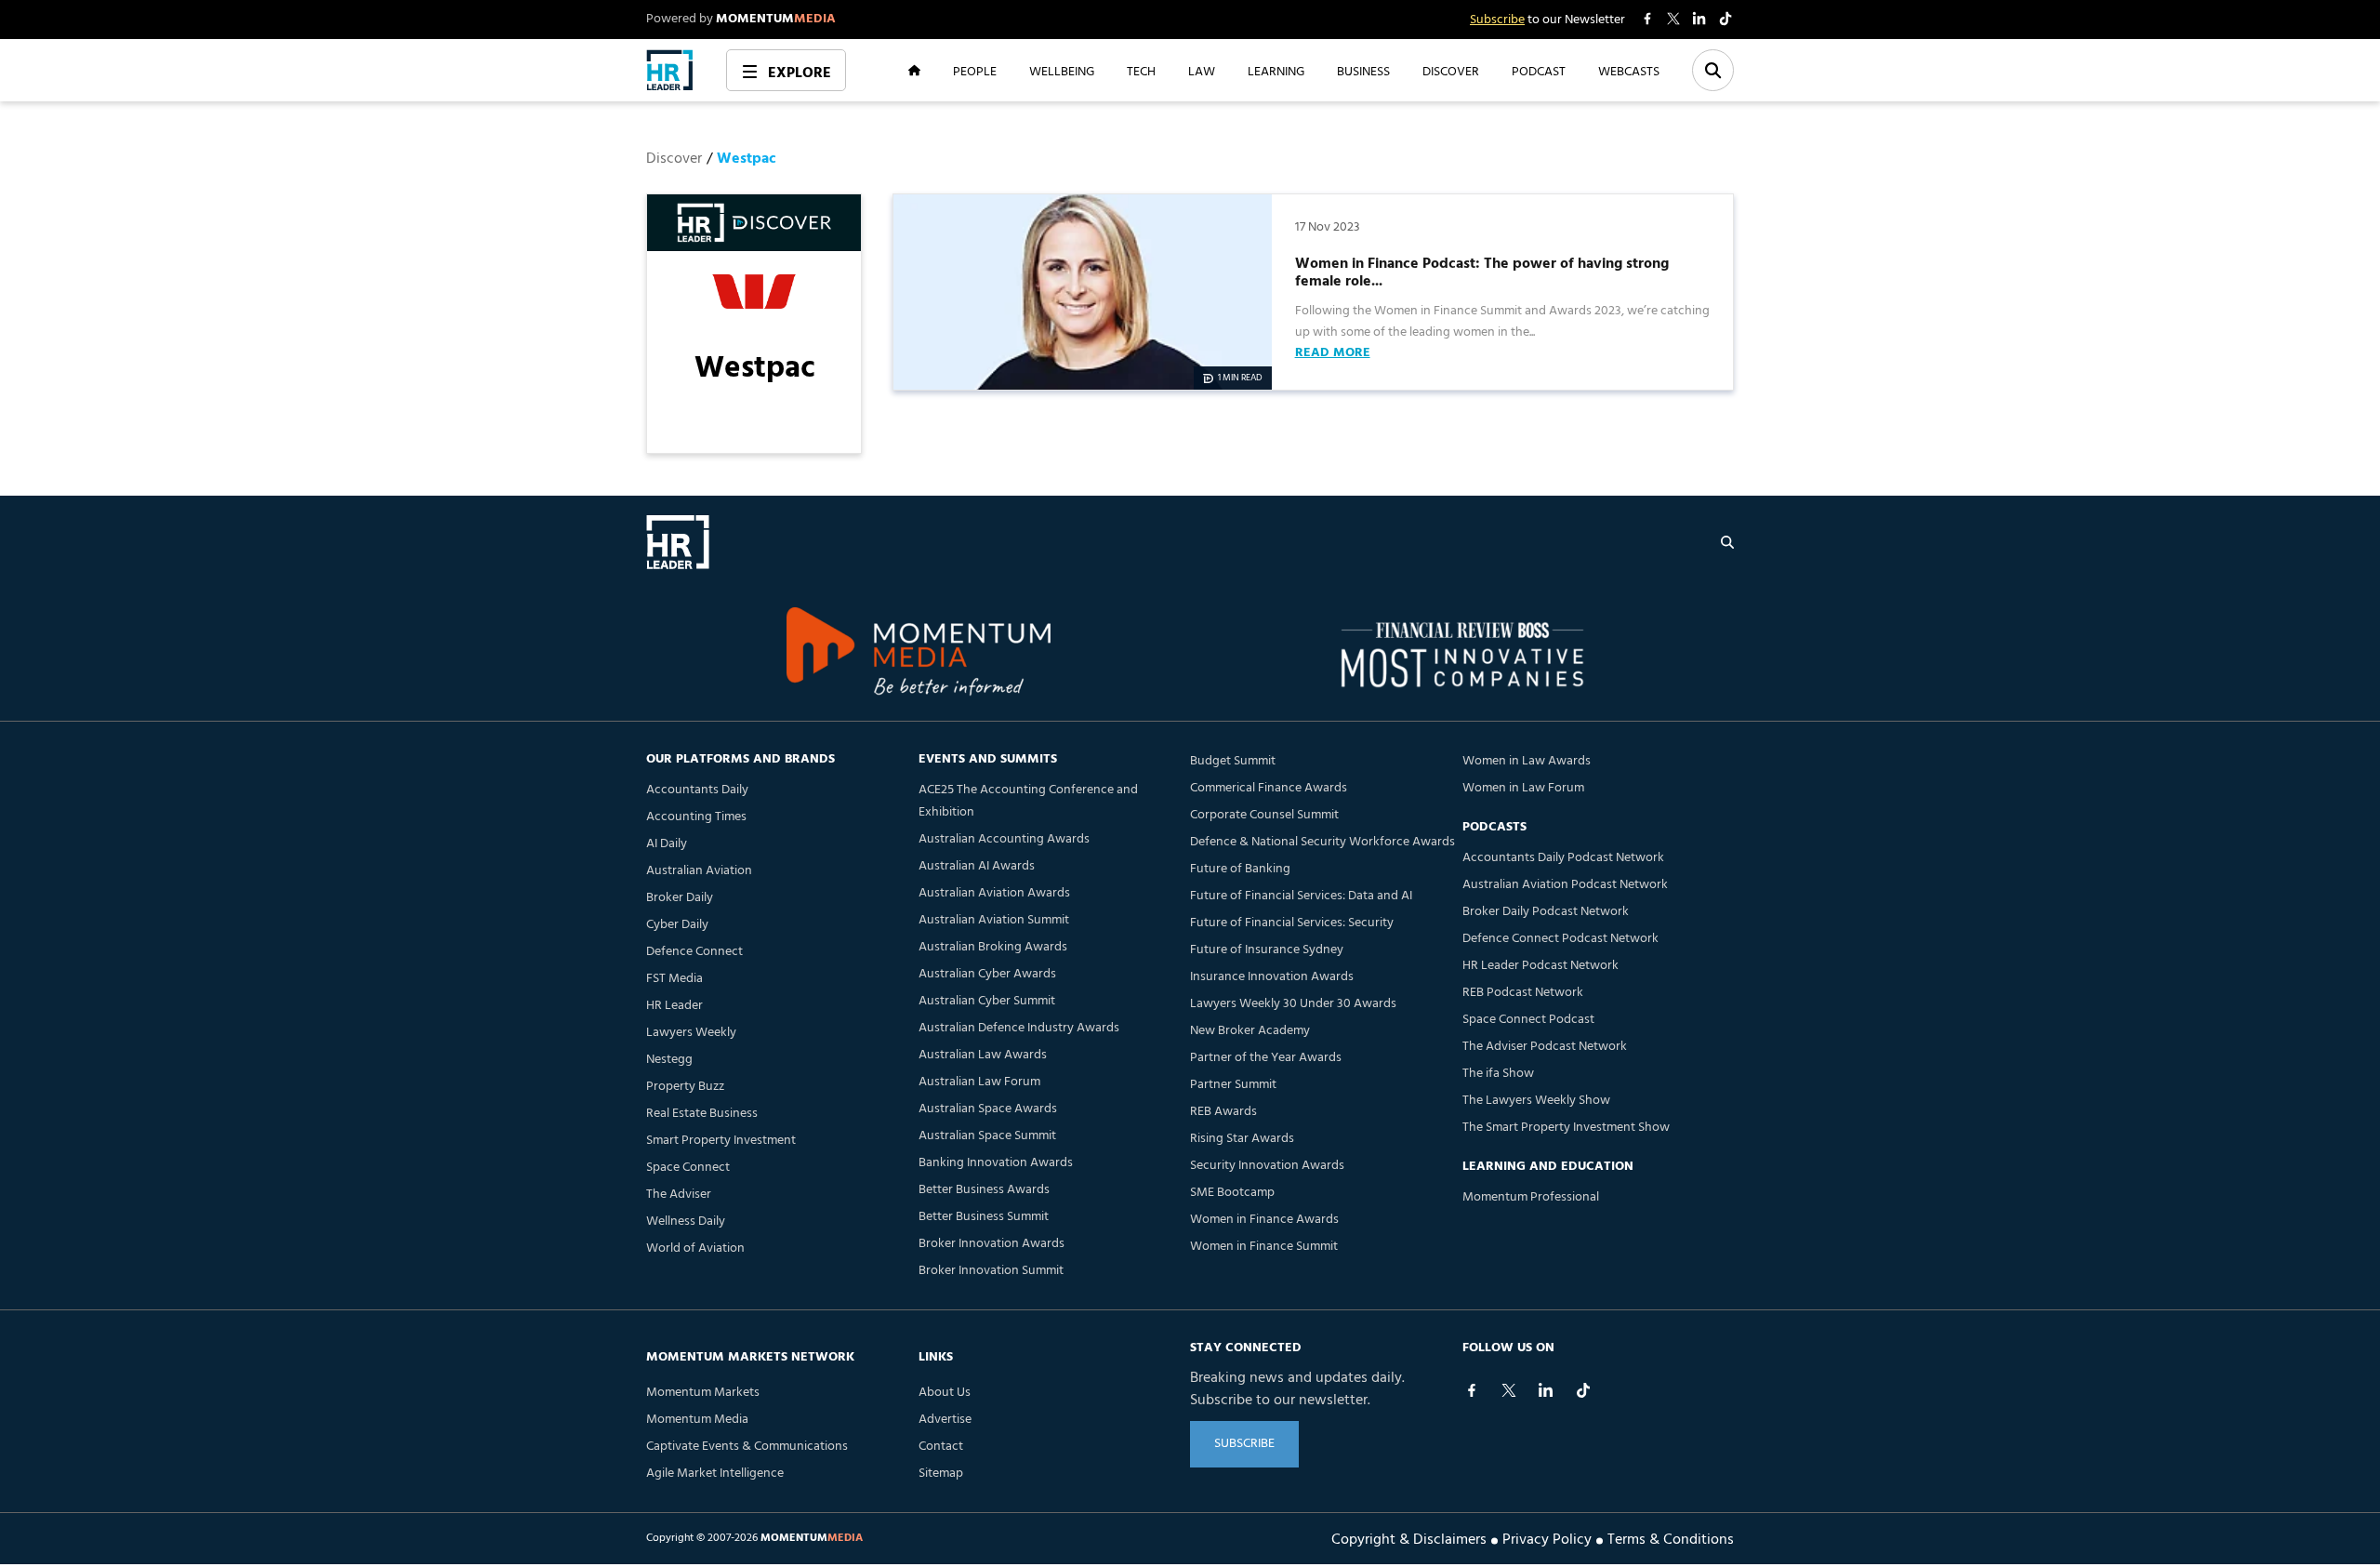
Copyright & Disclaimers (1409, 1538)
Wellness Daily (686, 1222)
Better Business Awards (984, 1190)
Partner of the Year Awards (1266, 1058)
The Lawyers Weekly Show (1536, 1101)
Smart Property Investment (721, 1141)
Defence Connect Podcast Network (1560, 939)
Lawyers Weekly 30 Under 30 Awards (1293, 1004)
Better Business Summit (984, 1217)
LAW (1202, 71)
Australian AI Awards (977, 866)
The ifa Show (1498, 1074)
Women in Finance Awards (1264, 1220)
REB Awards (1223, 1112)
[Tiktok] (1583, 1390)
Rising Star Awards (1242, 1139)
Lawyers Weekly (691, 1033)
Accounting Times (696, 817)
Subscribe (1497, 20)
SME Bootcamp (1232, 1193)
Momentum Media (697, 1420)
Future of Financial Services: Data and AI (1301, 896)
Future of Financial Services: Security (1292, 923)
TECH (1141, 71)
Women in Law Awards (1527, 761)
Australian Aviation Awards (994, 893)
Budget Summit (1233, 761)
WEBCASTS (1629, 71)
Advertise (945, 1420)
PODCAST (1539, 71)
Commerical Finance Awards (1269, 788)
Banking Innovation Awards (996, 1163)
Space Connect (688, 1168)
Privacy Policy (1547, 1538)
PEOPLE (975, 71)
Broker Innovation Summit (991, 1271)
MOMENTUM (776, 19)
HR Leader (674, 1006)
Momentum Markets (703, 1393)
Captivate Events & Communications (747, 1447)
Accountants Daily (697, 790)
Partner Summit (1233, 1085)
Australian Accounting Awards (1004, 839)
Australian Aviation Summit (994, 920)
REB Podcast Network (1523, 993)
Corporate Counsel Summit (1264, 815)
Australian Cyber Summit (987, 1001)
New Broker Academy (1250, 1031)
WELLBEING (1062, 71)
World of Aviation (695, 1248)
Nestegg (669, 1060)
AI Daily (667, 844)
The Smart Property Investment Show (1566, 1128)
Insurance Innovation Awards (1272, 977)
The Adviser (679, 1195)
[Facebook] (1472, 1390)
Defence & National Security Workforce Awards (1322, 842)
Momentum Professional (1531, 1197)
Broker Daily (680, 898)
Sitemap (941, 1474)
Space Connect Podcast (1528, 1020)
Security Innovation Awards (1267, 1166)
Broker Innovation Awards (992, 1244)
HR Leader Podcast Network (1540, 966)
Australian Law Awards (983, 1055)
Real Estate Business (702, 1114)
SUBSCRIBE (1244, 1444)
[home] (670, 70)
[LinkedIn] (1546, 1390)
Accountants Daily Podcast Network (1563, 858)
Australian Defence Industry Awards (1019, 1028)
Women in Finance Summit (1264, 1247)
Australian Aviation (699, 871)
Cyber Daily (677, 925)
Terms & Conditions (1671, 1538)
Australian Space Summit (987, 1136)
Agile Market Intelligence (715, 1474)
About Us (945, 1393)
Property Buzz (685, 1087)
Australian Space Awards (988, 1109)
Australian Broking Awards (993, 947)
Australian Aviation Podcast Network (1565, 885)
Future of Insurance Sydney (1267, 950)
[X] (1509, 1390)
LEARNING (1276, 71)
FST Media (674, 979)
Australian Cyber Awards (987, 974)
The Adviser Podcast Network (1545, 1047)
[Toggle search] (1713, 70)
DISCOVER (1451, 71)
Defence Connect (694, 952)
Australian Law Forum (979, 1082)
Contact (941, 1447)
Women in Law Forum (1523, 788)
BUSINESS (1363, 71)
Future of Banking (1240, 869)
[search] (1727, 542)
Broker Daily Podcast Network (1546, 912)
